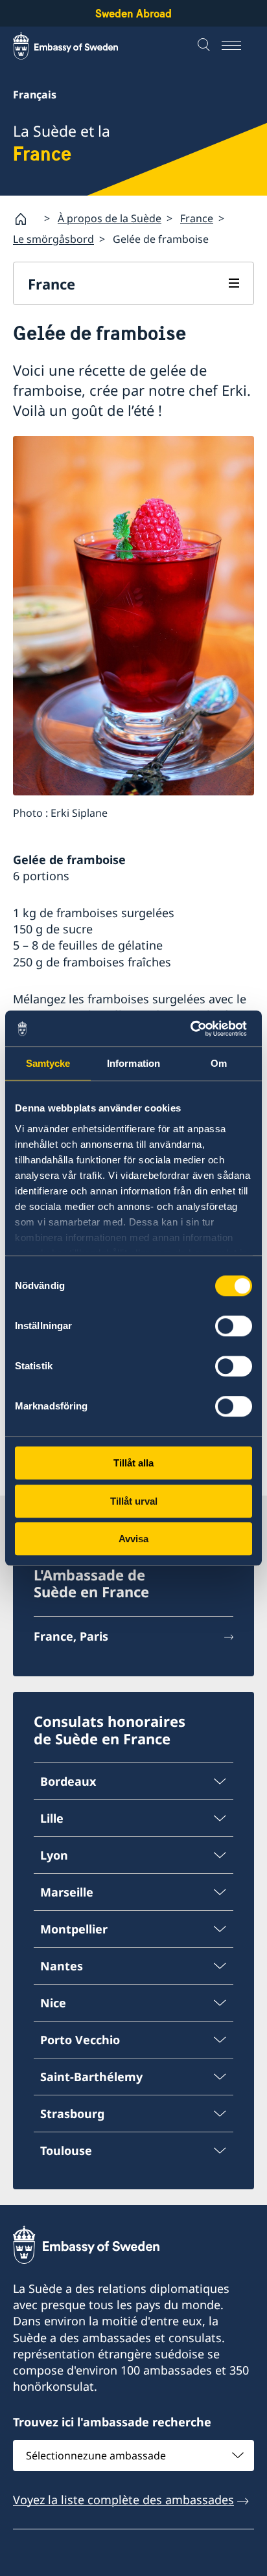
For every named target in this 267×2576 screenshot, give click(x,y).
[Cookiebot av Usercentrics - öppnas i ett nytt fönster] (195, 1029)
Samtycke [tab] (48, 1063)
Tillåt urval (134, 1501)
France (197, 218)
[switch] (234, 1326)
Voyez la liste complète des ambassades (123, 2500)
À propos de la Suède (110, 218)
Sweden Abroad (133, 13)
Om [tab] (219, 1063)
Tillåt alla (133, 1463)
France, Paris (71, 1636)
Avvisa (133, 1539)
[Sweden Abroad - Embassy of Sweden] (78, 46)
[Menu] (238, 46)
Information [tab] (133, 1063)
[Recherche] (205, 46)
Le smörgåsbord (53, 239)
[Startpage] (26, 219)
